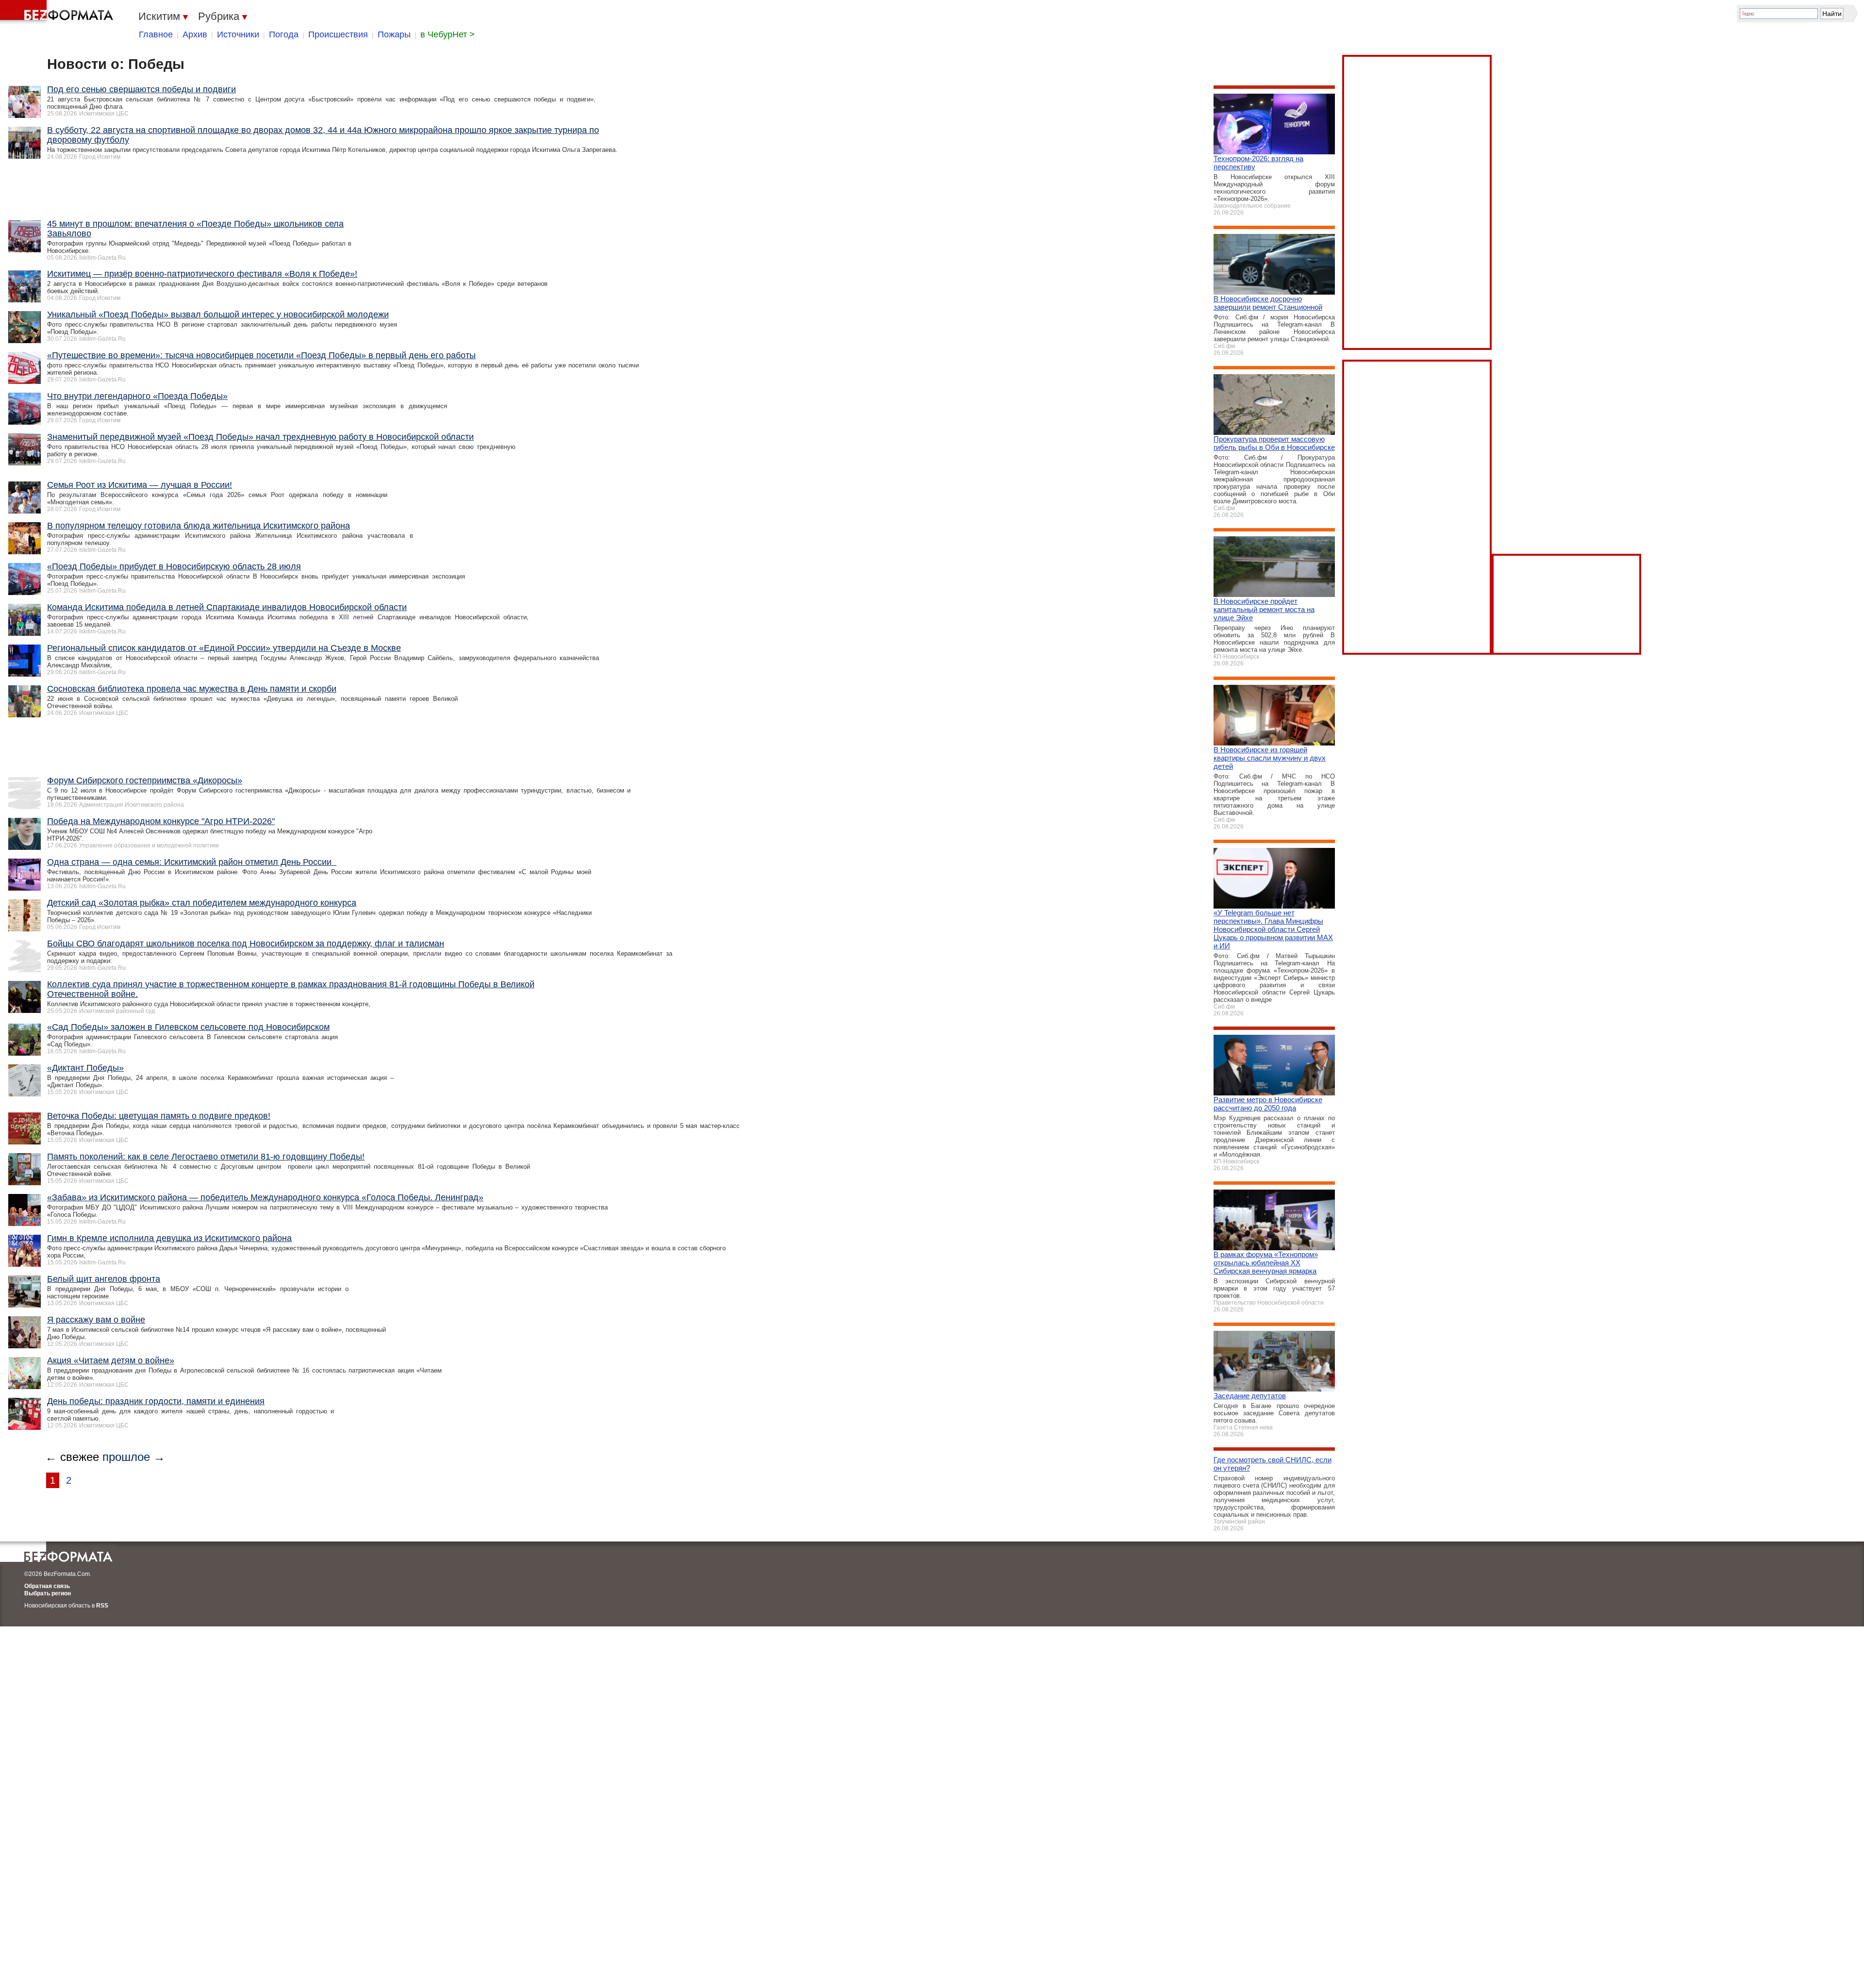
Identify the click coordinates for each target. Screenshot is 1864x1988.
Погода (284, 34)
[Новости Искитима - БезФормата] (58, 12)
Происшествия (338, 34)
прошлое (126, 1457)
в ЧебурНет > (448, 34)
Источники (238, 34)
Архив (195, 34)
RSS (102, 1606)
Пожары (394, 34)
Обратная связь (47, 1586)
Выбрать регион (48, 1593)
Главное (156, 34)
